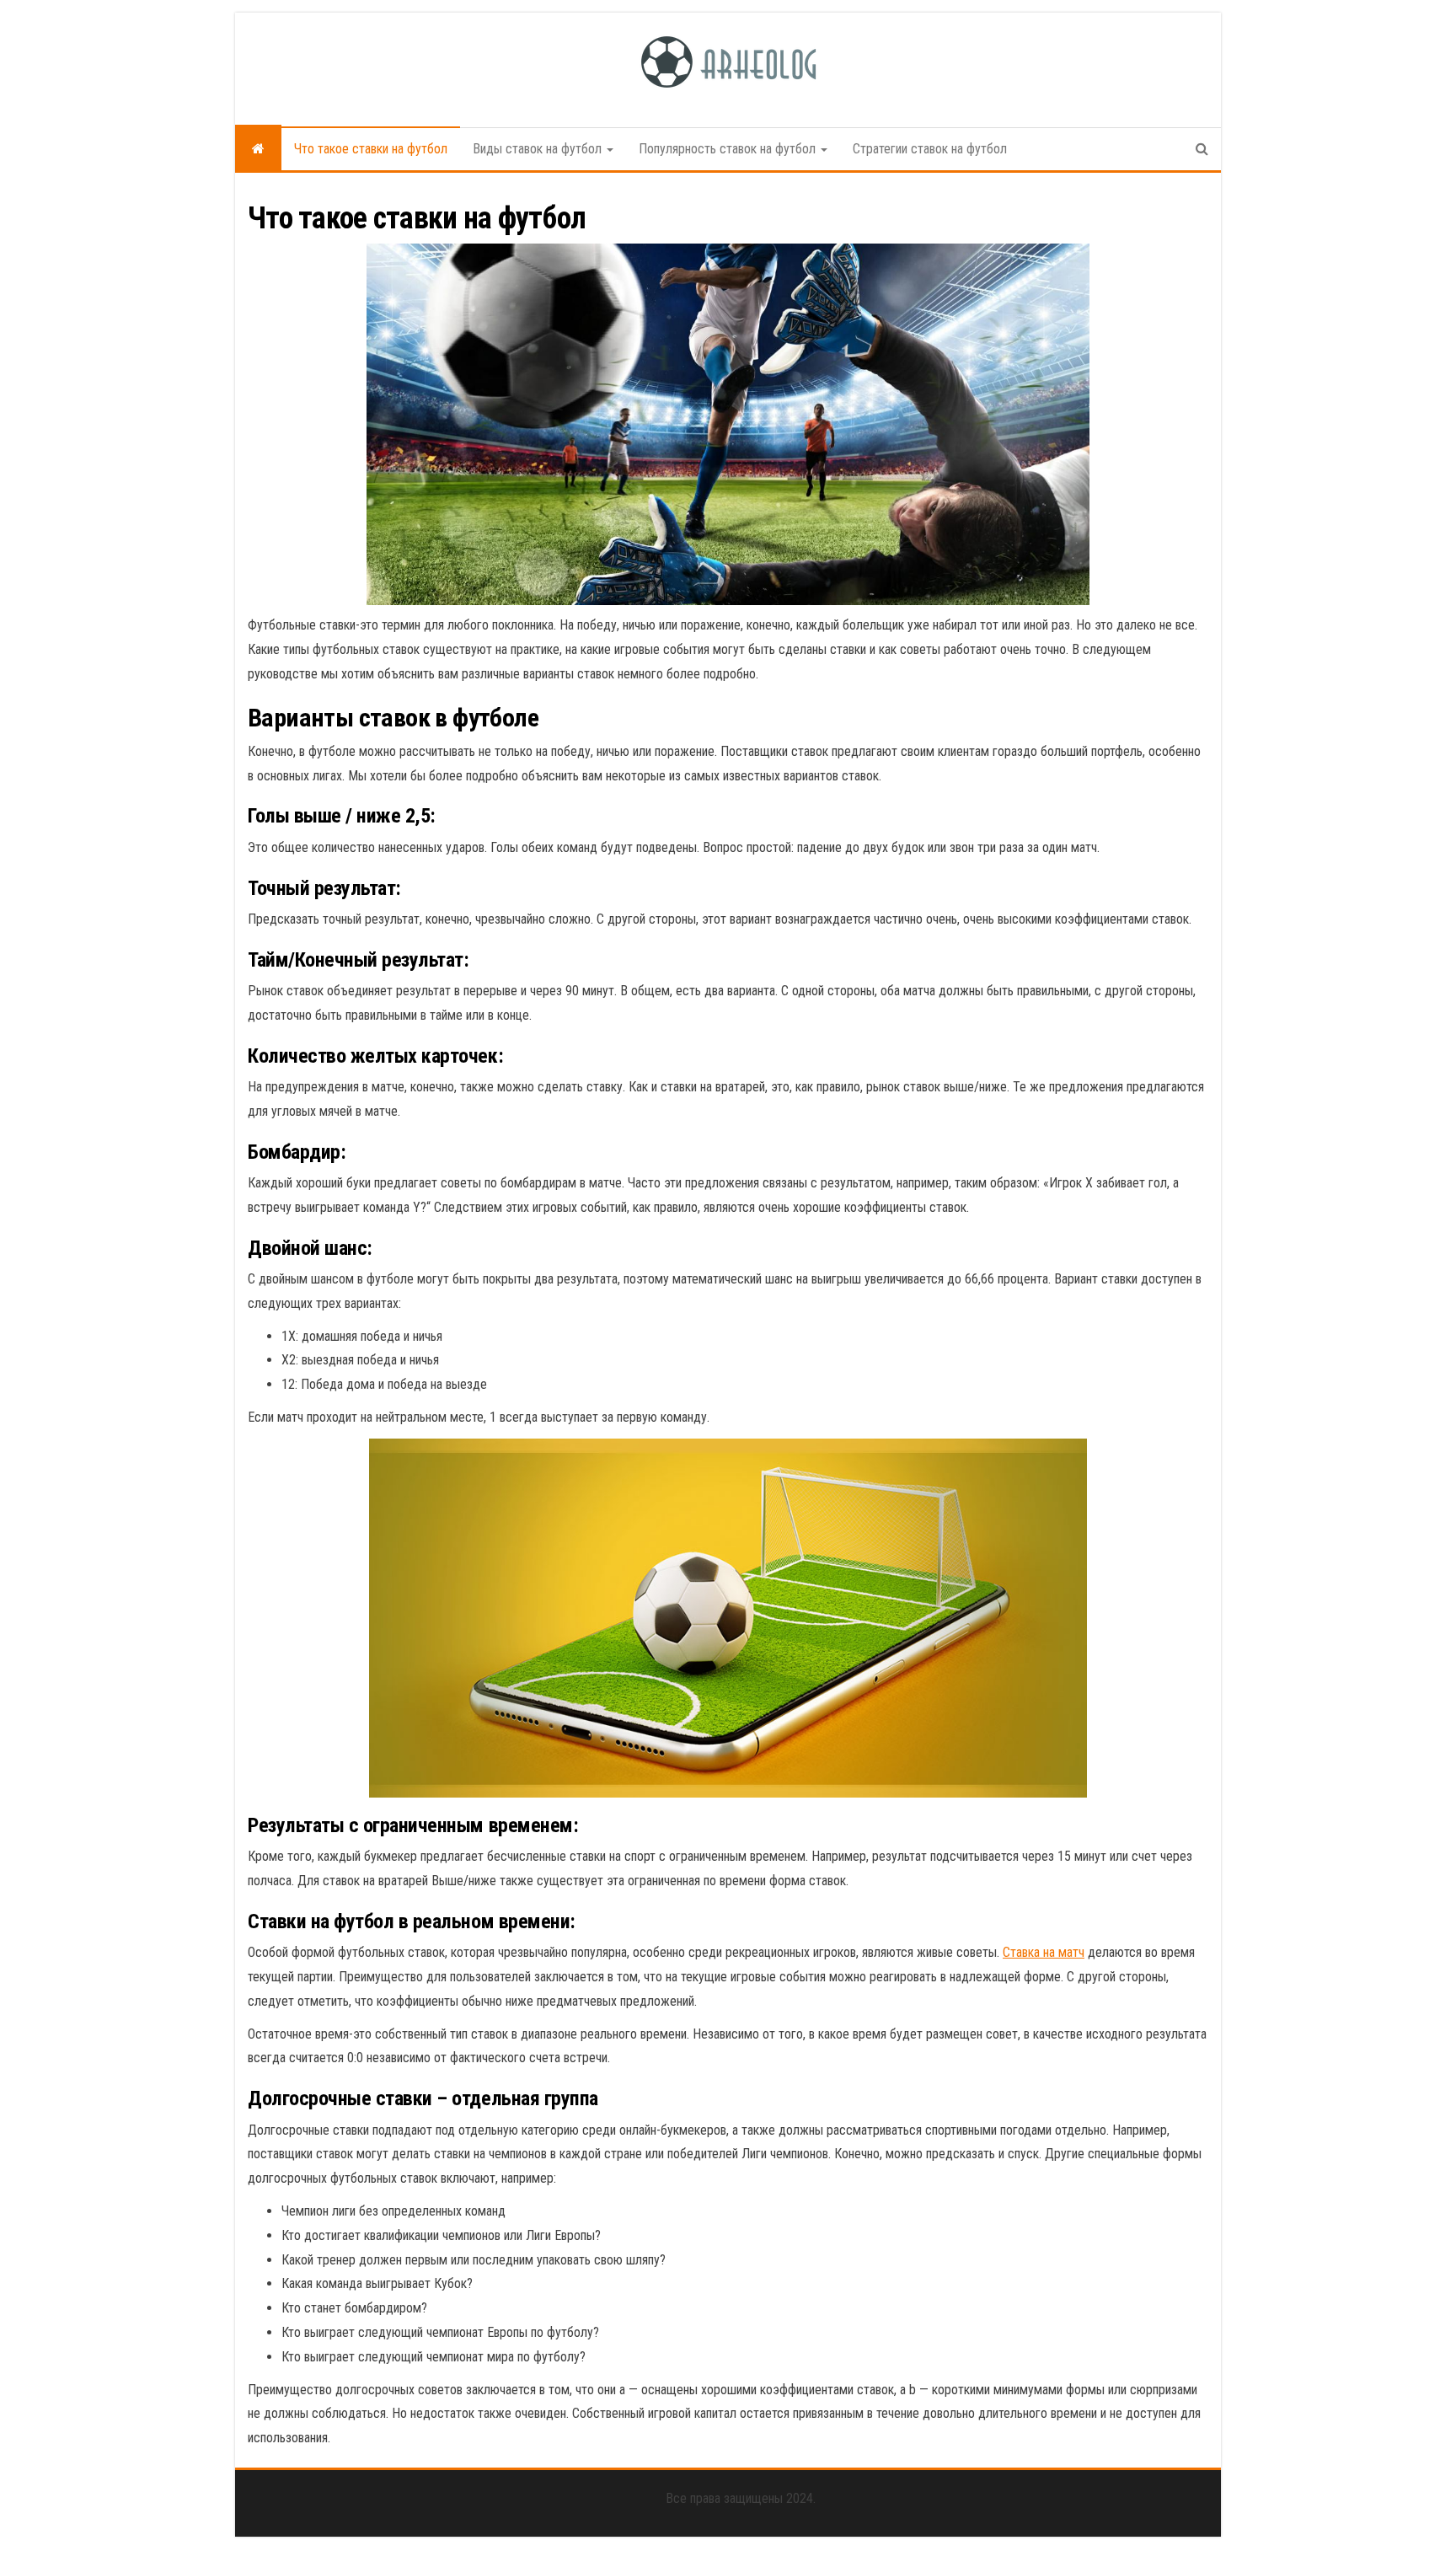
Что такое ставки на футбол (371, 149)
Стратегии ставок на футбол (930, 149)
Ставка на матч (1044, 1952)
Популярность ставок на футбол (729, 149)
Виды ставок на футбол (539, 149)
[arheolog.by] (258, 149)
